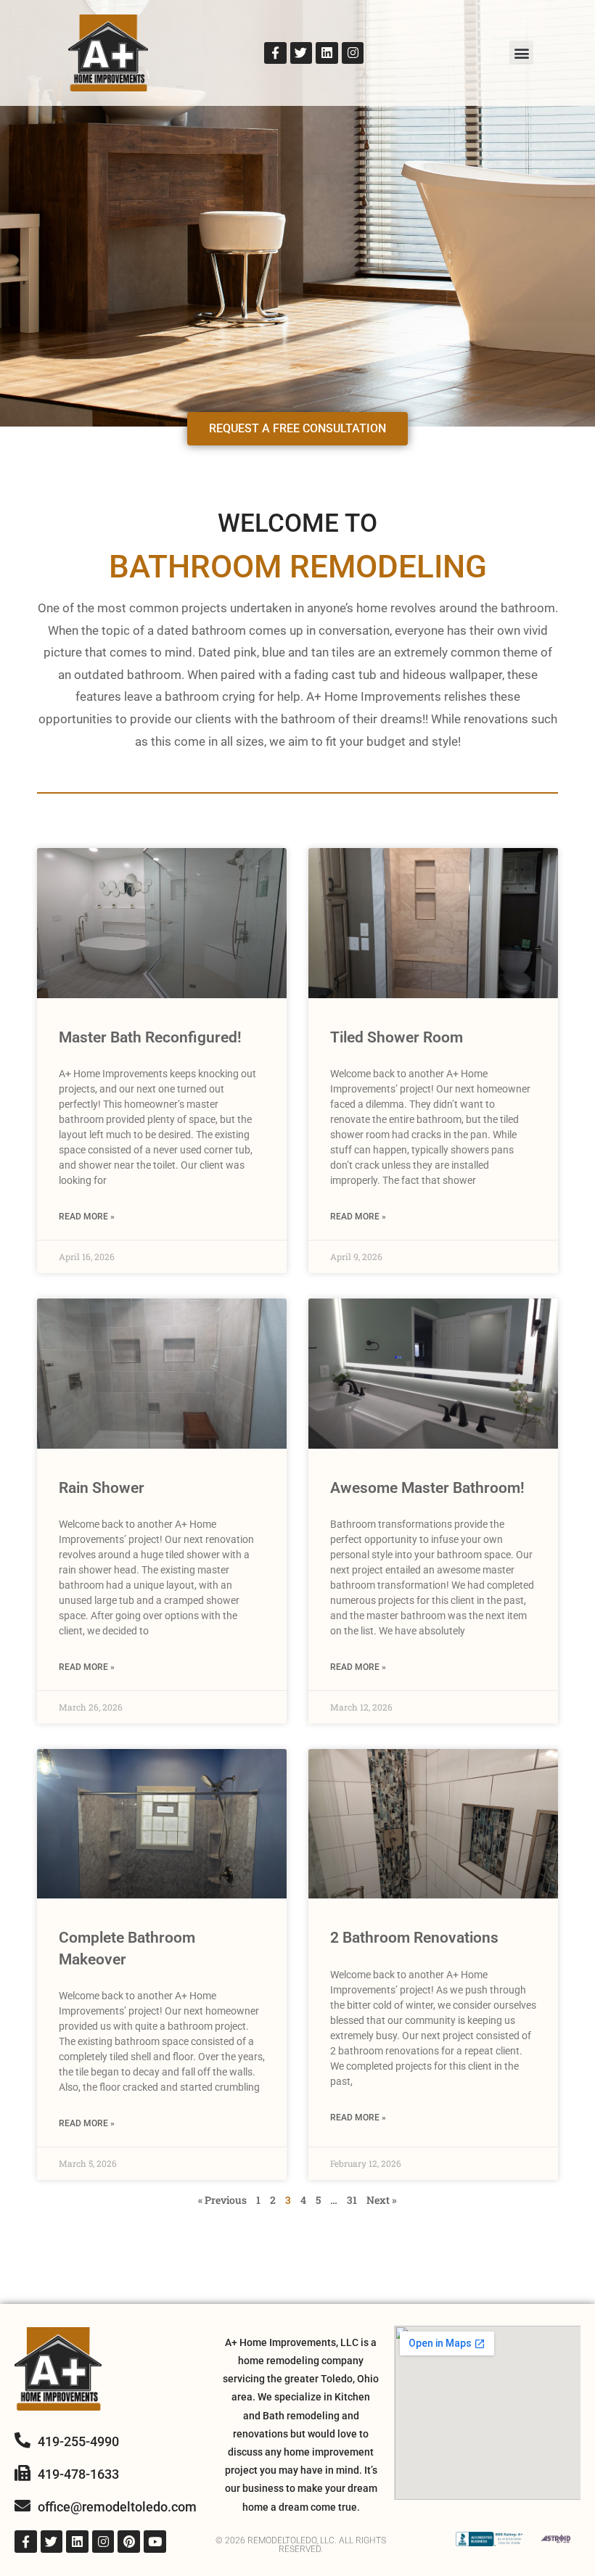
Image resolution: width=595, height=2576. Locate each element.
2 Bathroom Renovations (414, 1938)
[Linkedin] (327, 53)
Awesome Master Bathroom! (427, 1488)
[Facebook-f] (275, 53)
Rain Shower (102, 1488)
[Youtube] (155, 2542)
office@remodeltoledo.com (117, 2507)
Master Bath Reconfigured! (150, 1037)
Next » (382, 2200)
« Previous (222, 2200)
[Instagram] (353, 53)
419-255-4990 (78, 2441)
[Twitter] (301, 53)
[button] (521, 53)
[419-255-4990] (22, 2440)
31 (352, 2200)
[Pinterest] (129, 2542)
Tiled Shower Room (397, 1037)
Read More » (87, 1217)
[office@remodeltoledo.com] (22, 2506)
